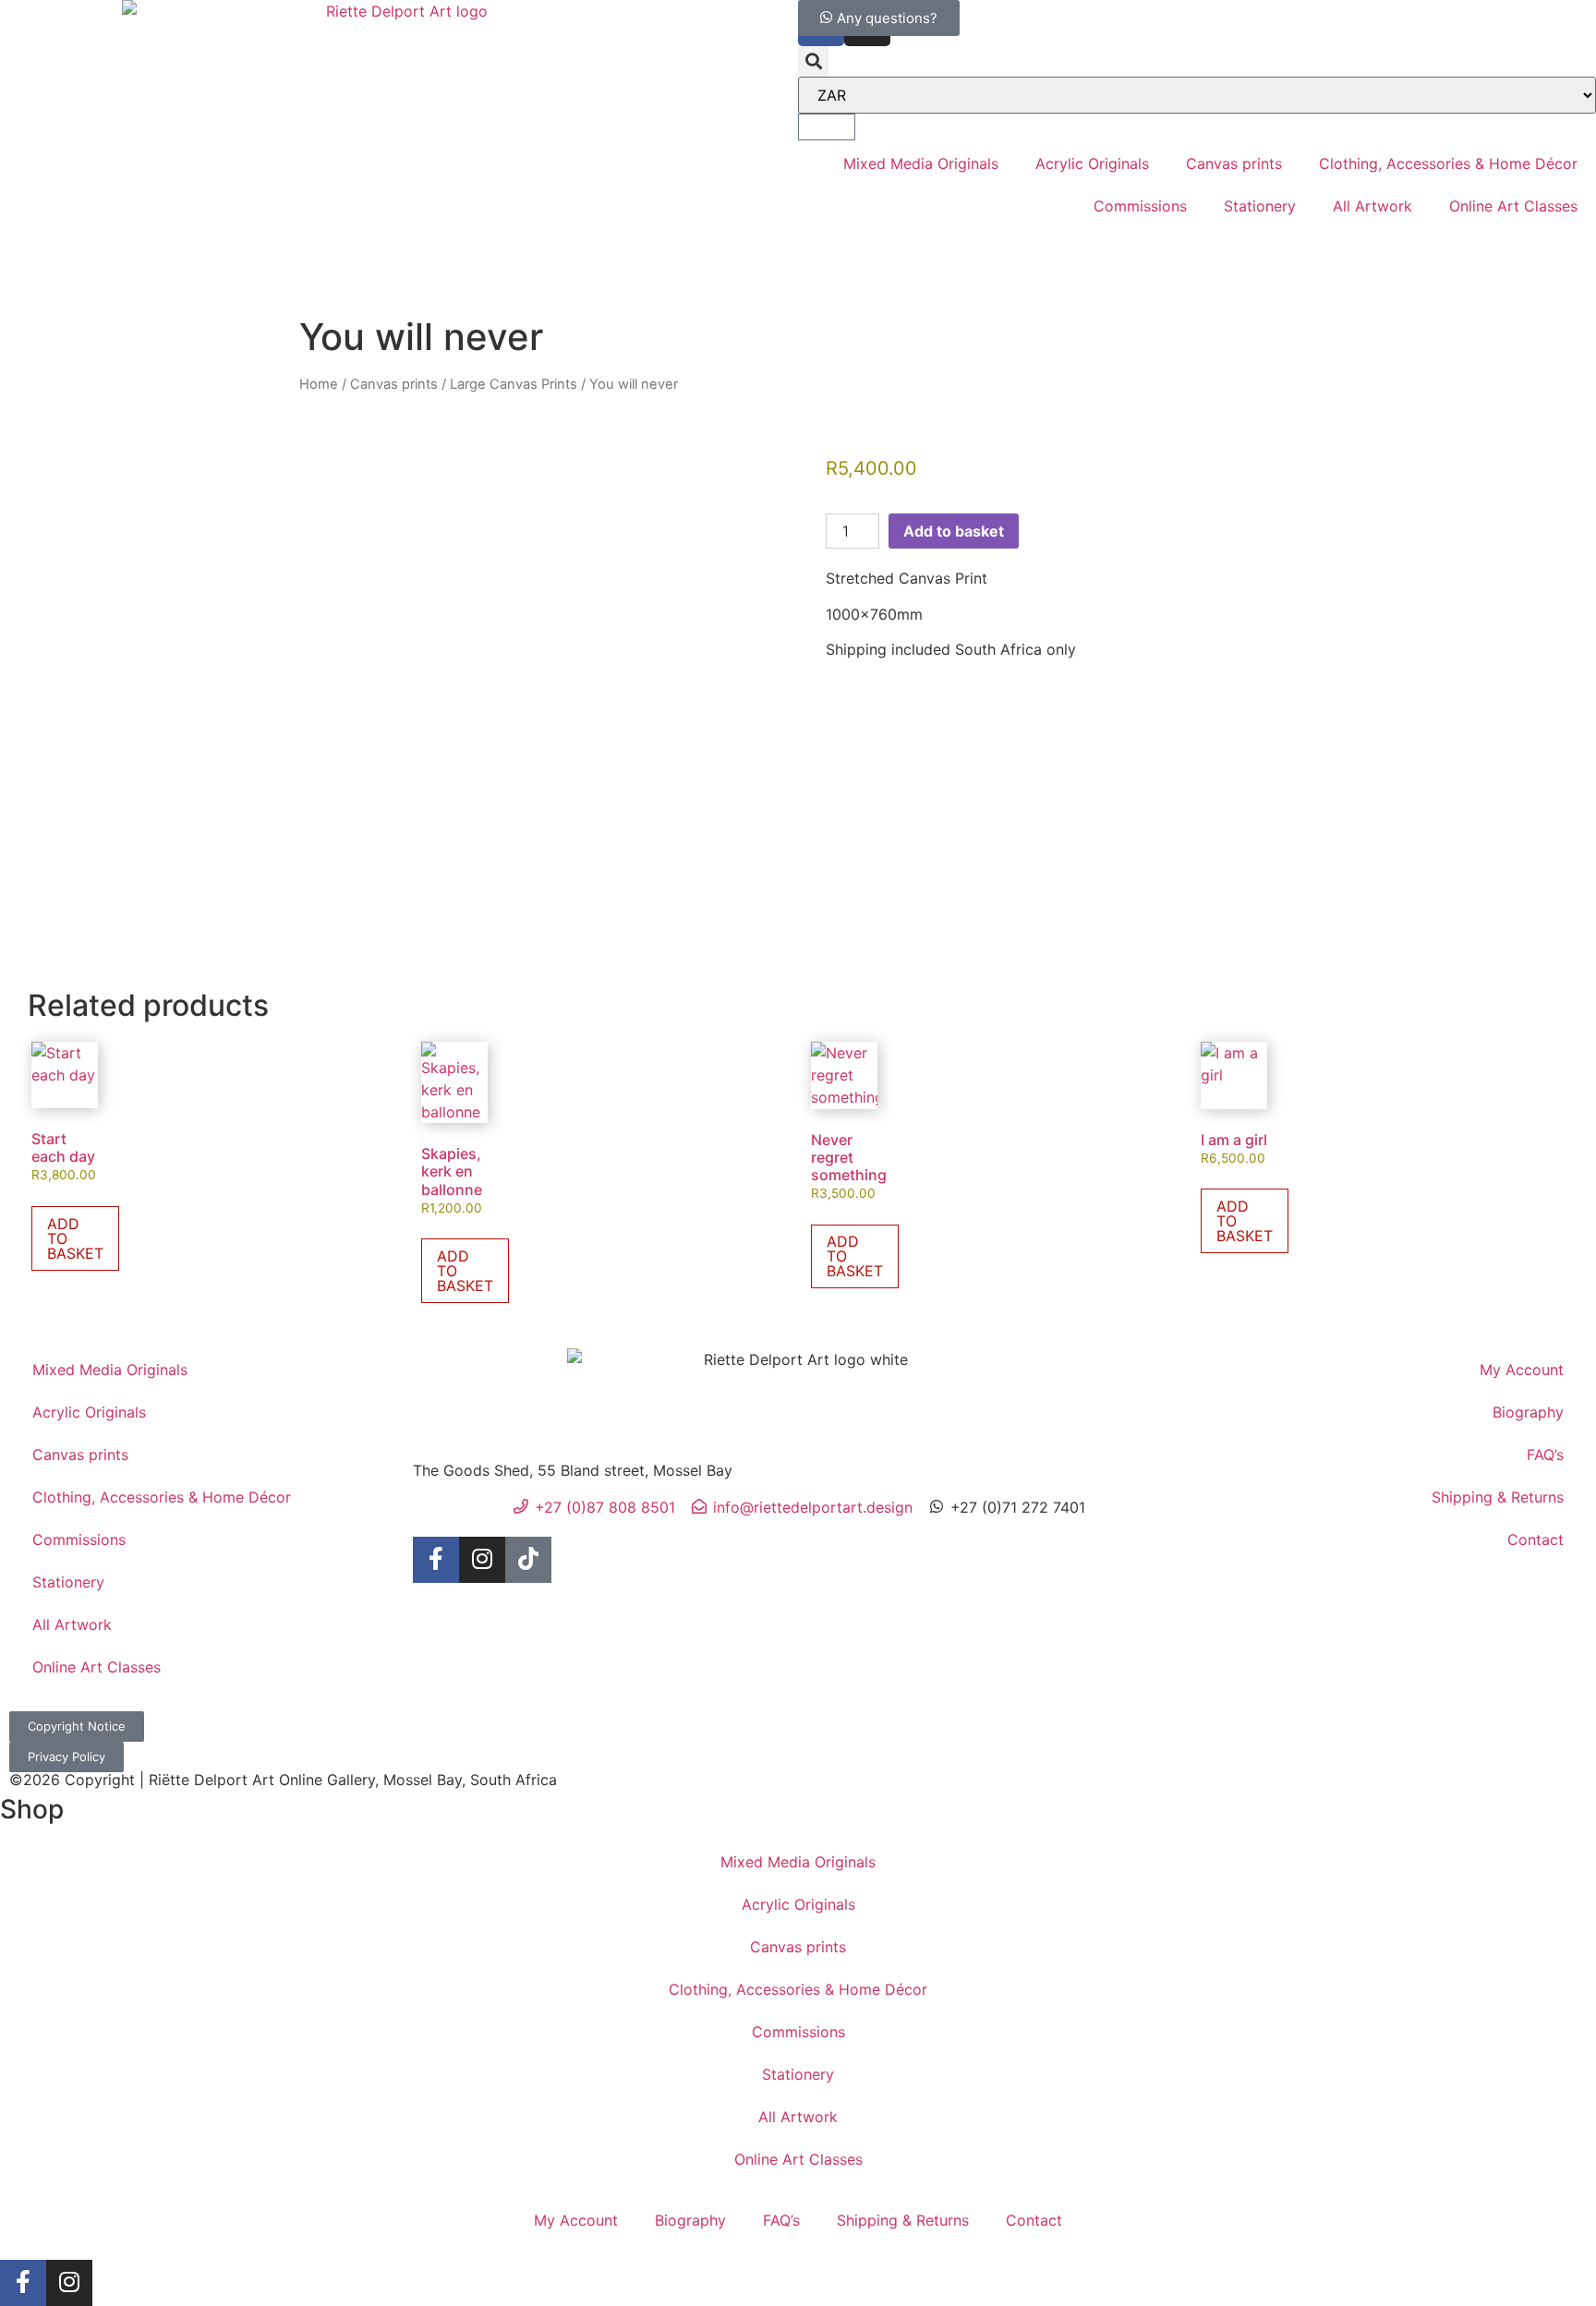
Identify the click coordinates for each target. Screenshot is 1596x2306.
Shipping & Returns (1498, 1497)
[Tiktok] (528, 1560)
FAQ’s (1545, 1455)
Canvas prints (1234, 163)
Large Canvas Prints (514, 384)
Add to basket (954, 531)
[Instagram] (482, 1560)
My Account (1522, 1370)
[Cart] (827, 127)
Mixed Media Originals (921, 163)
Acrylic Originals (1092, 163)
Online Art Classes (1513, 206)
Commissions (1140, 206)
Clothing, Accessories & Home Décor (1448, 163)
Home (319, 384)
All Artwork (1372, 206)
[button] (813, 61)
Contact (1536, 1539)
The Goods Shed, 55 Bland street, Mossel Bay (573, 1470)
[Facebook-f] (436, 1560)
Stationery (1260, 206)
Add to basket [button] (75, 1238)
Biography (1528, 1412)
